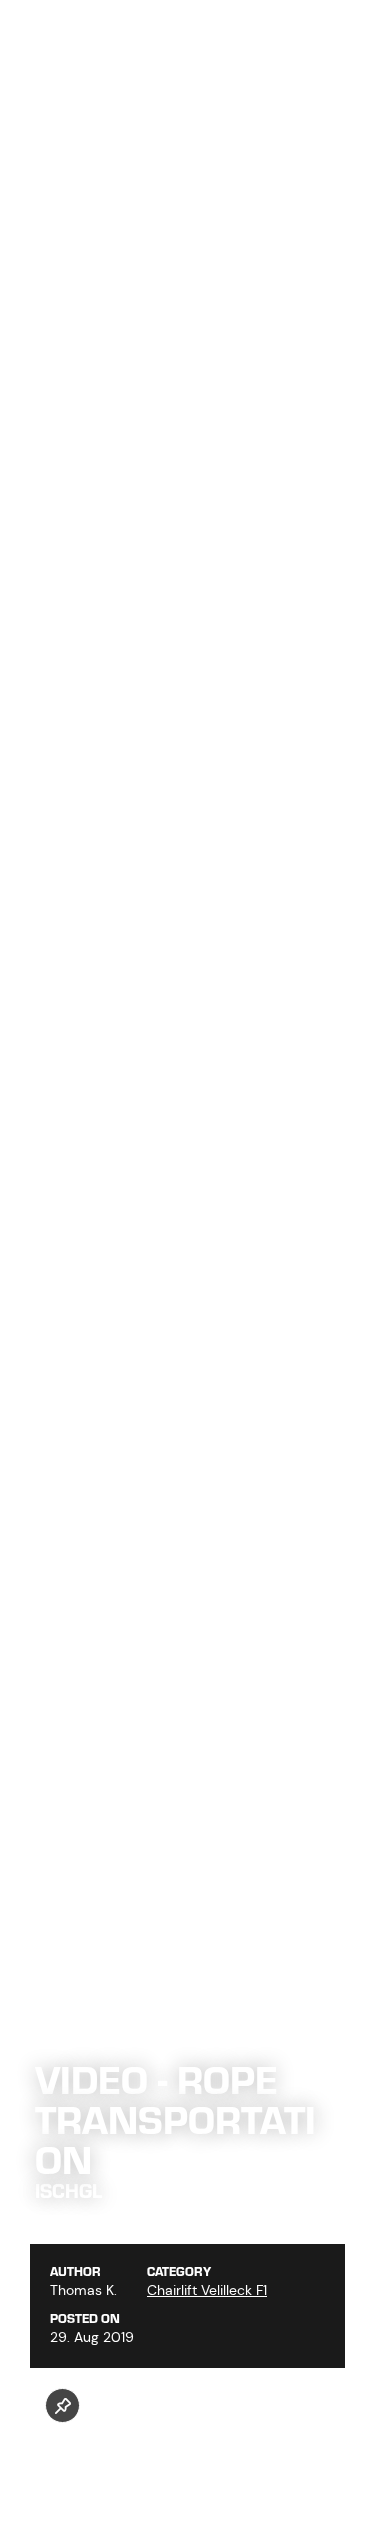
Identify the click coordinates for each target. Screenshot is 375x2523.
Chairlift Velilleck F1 (207, 2290)
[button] (62, 2405)
